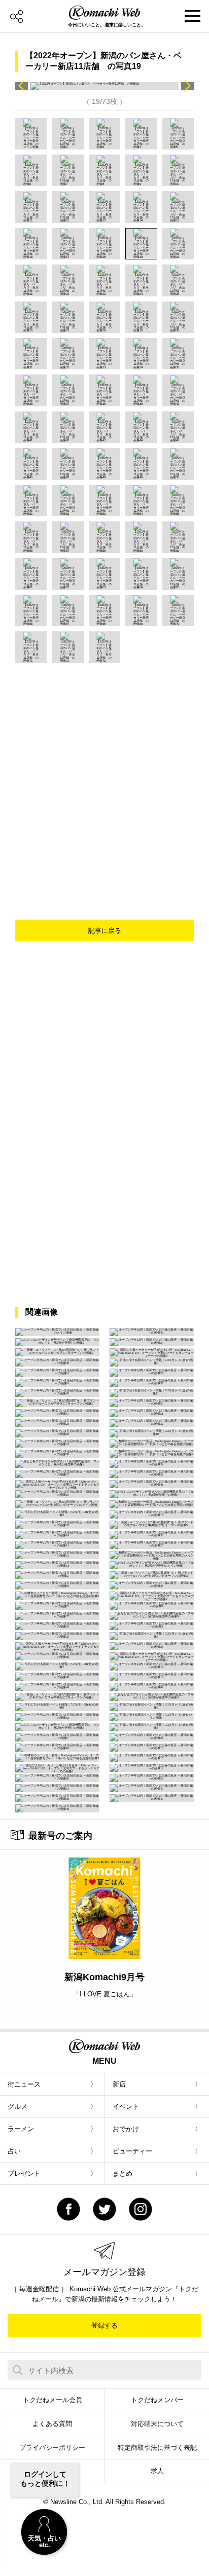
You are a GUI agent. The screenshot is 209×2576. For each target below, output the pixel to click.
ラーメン (21, 2129)
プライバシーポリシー (52, 2448)
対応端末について (157, 2424)
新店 (119, 2084)
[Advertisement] (104, 772)
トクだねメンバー (157, 2400)
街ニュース (24, 2084)
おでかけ (126, 2129)
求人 (157, 2471)
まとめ (123, 2173)
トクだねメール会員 (53, 2400)
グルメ (18, 2107)
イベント (126, 2107)
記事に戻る (105, 931)
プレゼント (24, 2173)
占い (14, 2151)
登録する (104, 2325)
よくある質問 (52, 2424)
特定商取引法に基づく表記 (157, 2448)
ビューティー (132, 2151)
